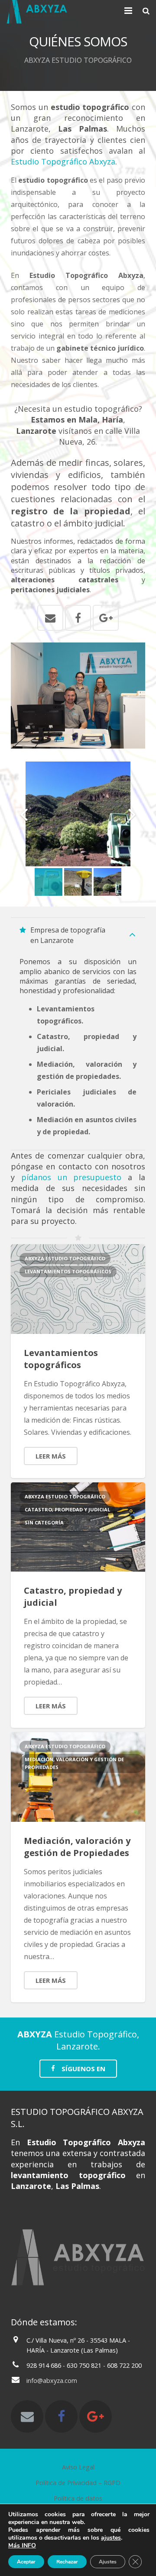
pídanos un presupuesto (71, 1177)
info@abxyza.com (52, 2381)
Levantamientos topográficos (61, 1359)
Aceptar (26, 2562)
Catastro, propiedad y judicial (67, 1509)
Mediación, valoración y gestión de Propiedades (77, 1847)
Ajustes (108, 2562)
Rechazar (67, 2562)
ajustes (111, 2538)
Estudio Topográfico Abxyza (63, 161)
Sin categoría (44, 1522)
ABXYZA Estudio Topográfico (65, 1258)
